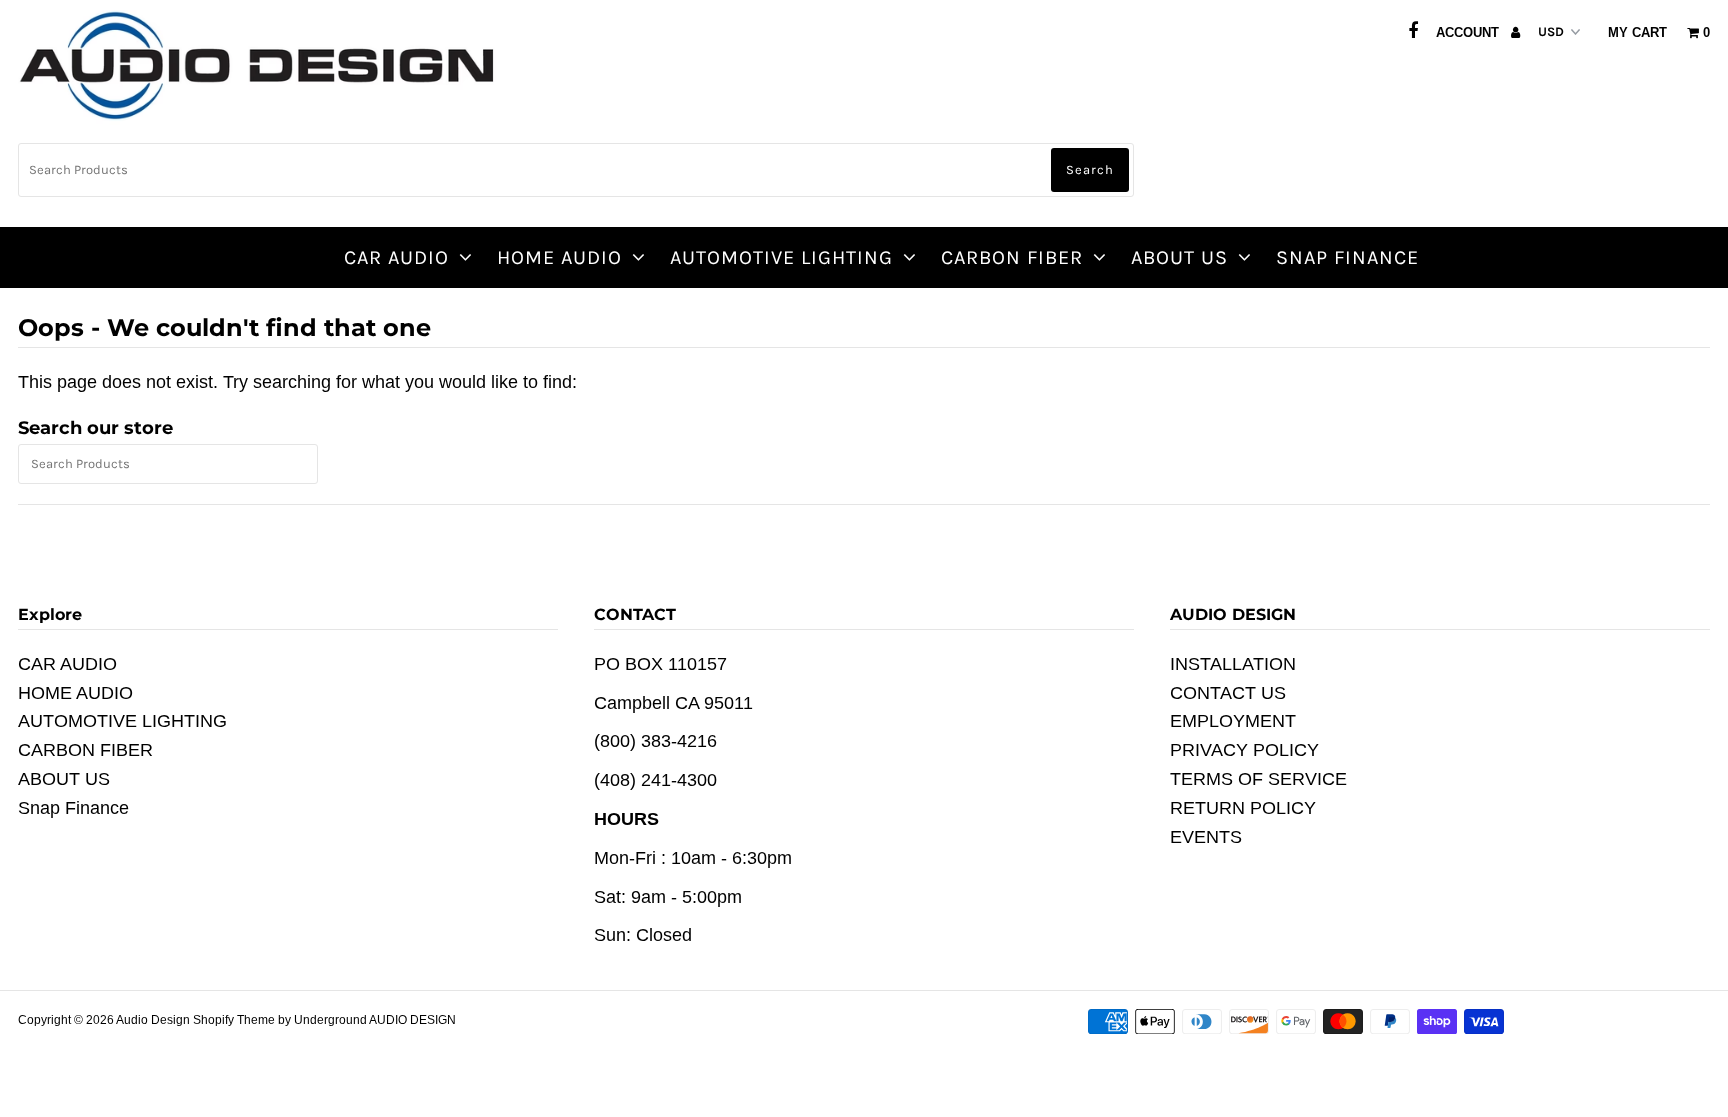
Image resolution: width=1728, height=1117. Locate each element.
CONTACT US (1228, 693)
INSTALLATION (1233, 664)
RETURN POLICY (1243, 808)
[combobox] (576, 170)
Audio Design (154, 1020)
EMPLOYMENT (1233, 721)
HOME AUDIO (559, 257)
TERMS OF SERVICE (1258, 779)
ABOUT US (1179, 257)
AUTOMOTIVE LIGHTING (781, 257)
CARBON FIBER (1012, 257)
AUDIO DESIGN (412, 1020)
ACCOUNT (1469, 32)
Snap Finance (1347, 257)
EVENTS (1206, 837)
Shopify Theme (234, 1020)
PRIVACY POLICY (1244, 750)
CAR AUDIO (396, 257)
